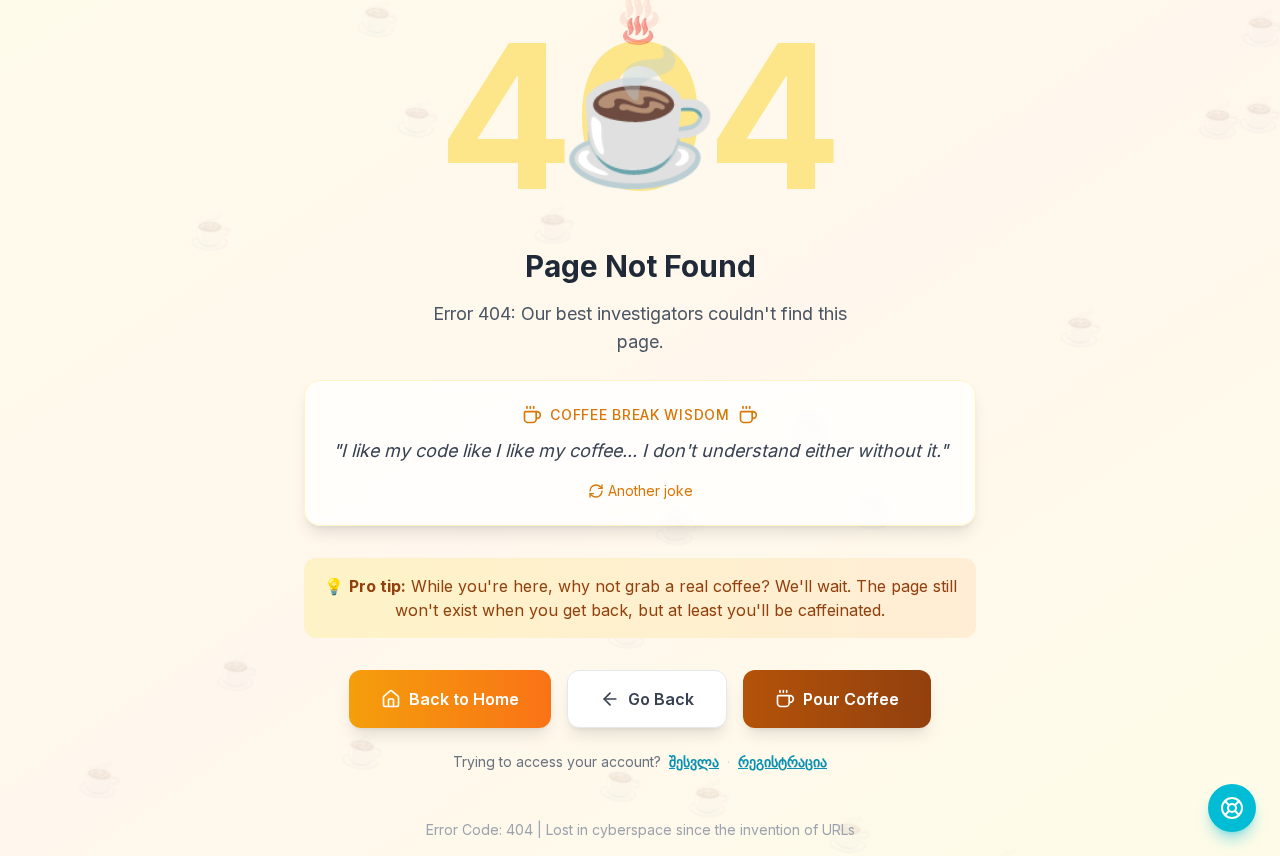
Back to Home (464, 699)
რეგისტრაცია (782, 761)
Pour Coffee (851, 699)
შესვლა (694, 761)
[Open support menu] (1232, 808)
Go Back (661, 699)
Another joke (650, 490)
